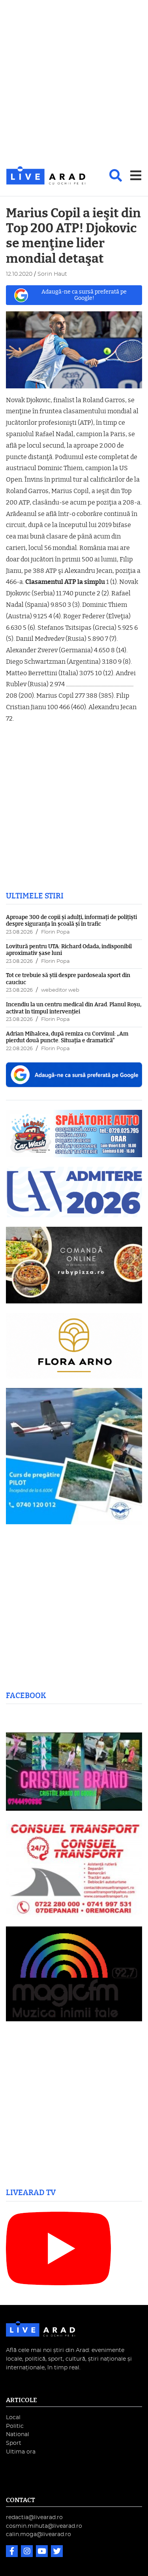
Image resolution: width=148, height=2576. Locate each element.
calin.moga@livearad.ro (38, 2534)
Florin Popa (55, 932)
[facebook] (13, 2552)
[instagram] (28, 2552)
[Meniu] (136, 175)
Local (13, 2417)
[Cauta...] (116, 175)
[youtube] (43, 2552)
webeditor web (60, 990)
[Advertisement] (74, 84)
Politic (15, 2426)
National (18, 2434)
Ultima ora (21, 2452)
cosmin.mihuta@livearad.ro (44, 2526)
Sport (14, 2443)
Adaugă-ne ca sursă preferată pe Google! (84, 295)
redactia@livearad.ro (34, 2517)
